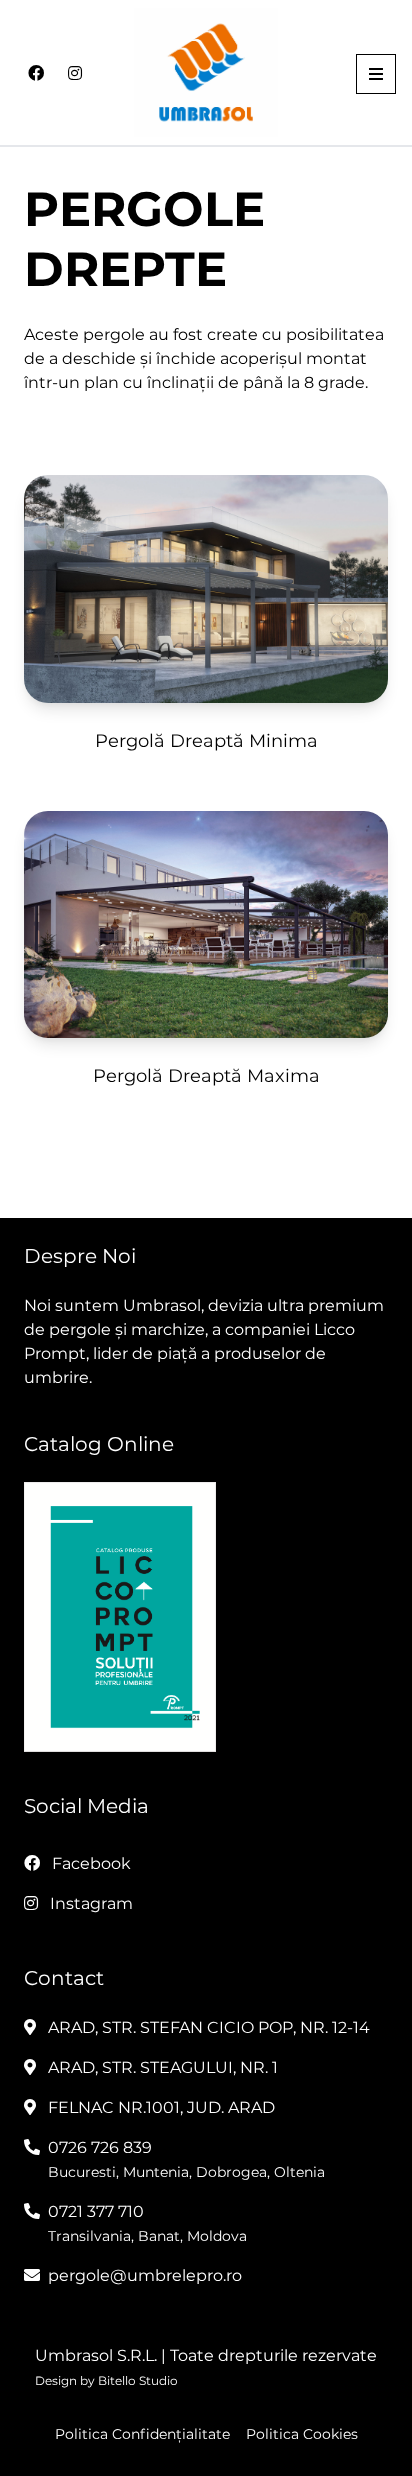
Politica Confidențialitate (142, 2434)
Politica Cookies (302, 2434)
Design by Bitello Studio (106, 2380)
